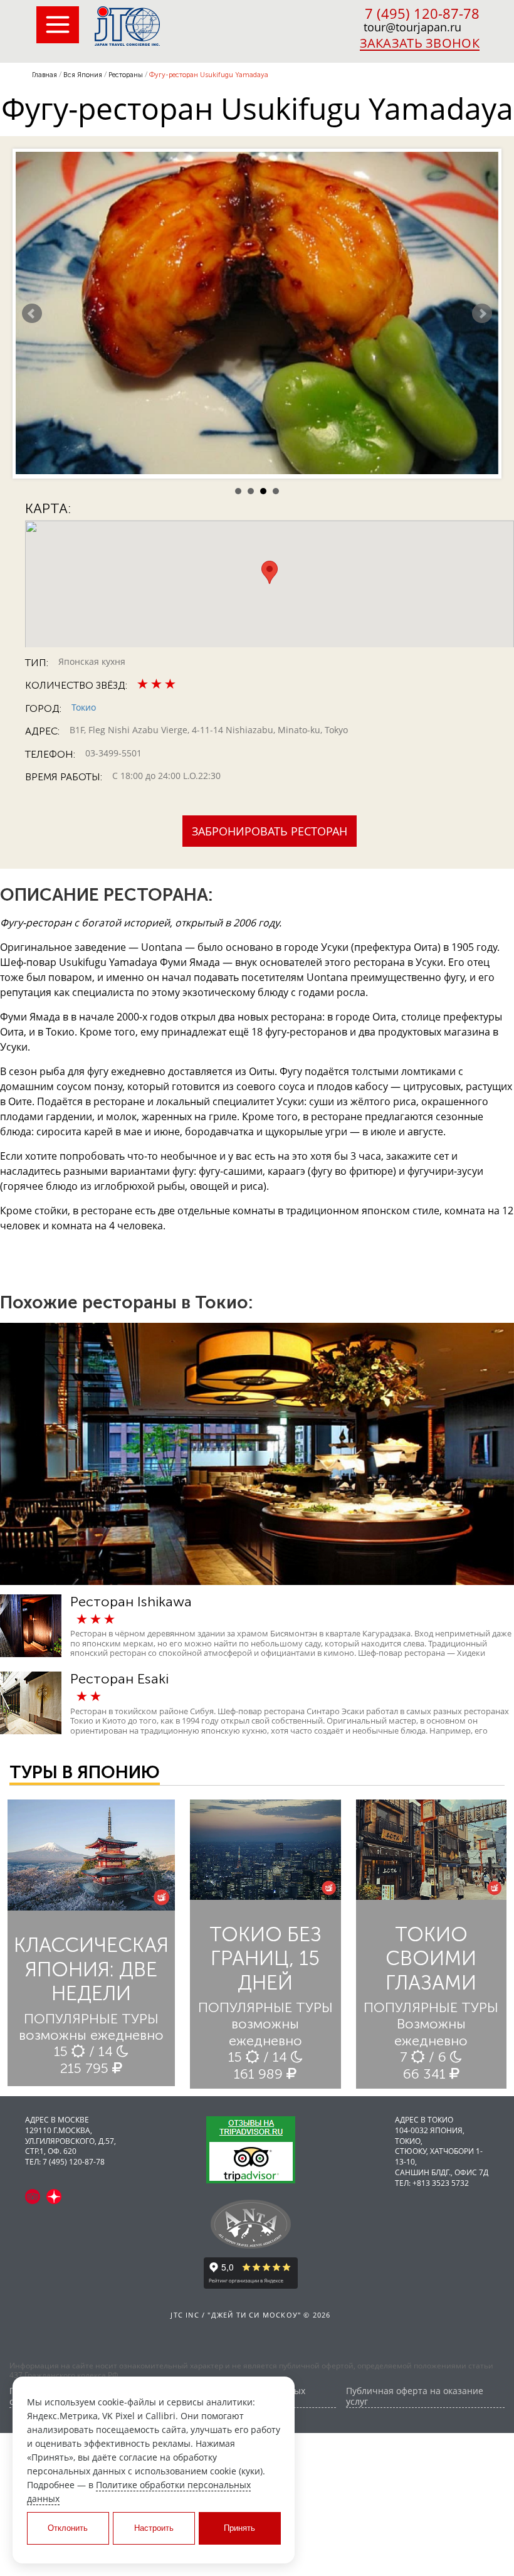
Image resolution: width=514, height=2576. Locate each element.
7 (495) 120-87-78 (422, 13)
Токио (84, 707)
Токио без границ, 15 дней (265, 1959)
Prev (32, 314)
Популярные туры (91, 2019)
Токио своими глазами (431, 1959)
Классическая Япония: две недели (91, 1969)
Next (482, 314)
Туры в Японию (85, 1772)
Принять (239, 2528)
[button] (270, 572)
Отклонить (68, 2528)
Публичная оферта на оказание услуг (415, 2397)
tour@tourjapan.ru (412, 27)
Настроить (154, 2528)
